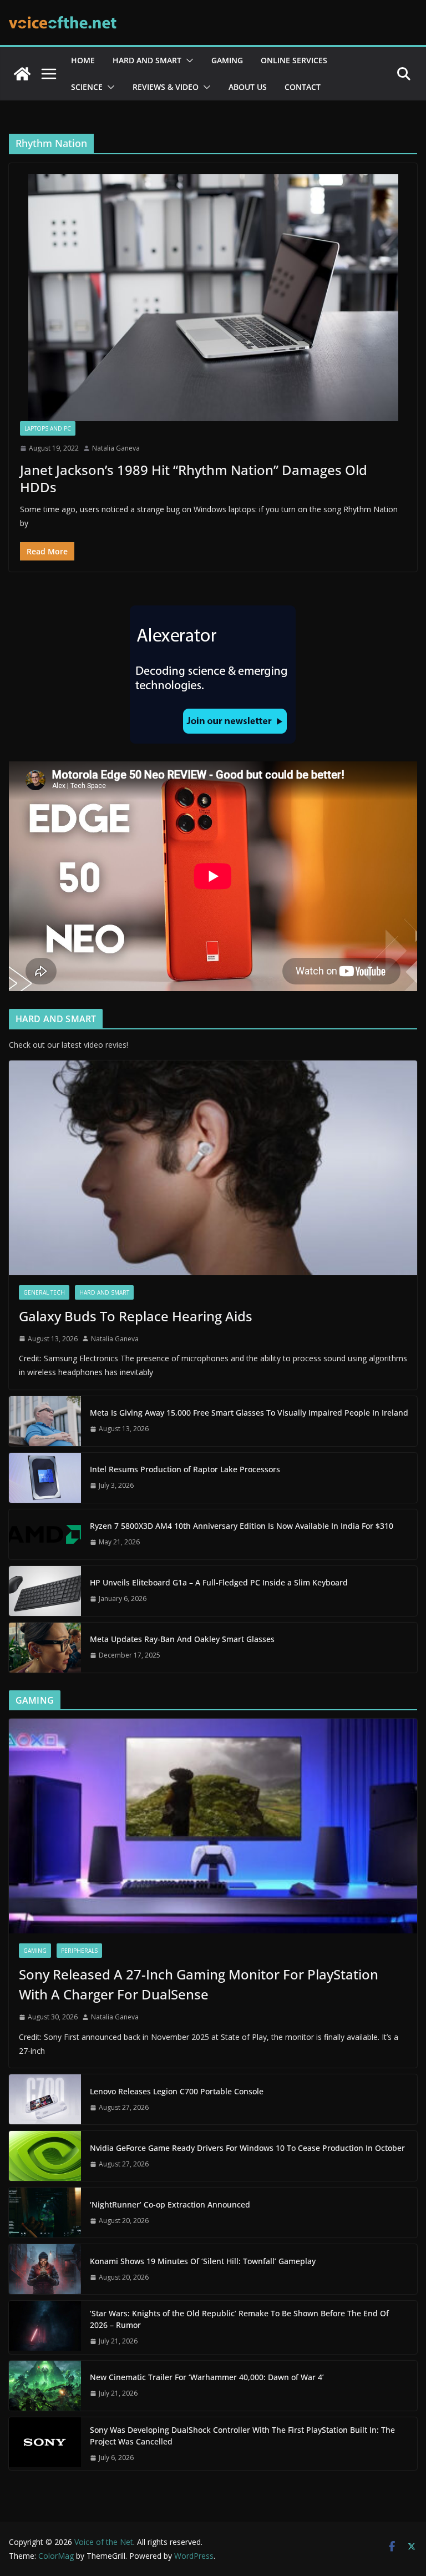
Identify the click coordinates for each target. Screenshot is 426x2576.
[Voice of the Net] (22, 74)
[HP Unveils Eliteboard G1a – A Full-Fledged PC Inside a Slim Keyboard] (45, 1591)
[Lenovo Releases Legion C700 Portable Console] (45, 2099)
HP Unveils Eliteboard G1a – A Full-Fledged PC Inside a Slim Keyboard (219, 1582)
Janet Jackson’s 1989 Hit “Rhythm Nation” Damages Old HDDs (194, 478)
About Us (248, 87)
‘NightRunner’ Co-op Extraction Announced (171, 2204)
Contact (303, 87)
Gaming (227, 60)
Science (87, 87)
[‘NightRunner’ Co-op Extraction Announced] (45, 2213)
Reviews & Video (166, 87)
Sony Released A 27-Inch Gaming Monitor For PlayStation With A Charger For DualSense (199, 1984)
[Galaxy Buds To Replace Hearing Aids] (213, 1168)
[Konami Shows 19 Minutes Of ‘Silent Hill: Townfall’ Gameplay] (45, 2269)
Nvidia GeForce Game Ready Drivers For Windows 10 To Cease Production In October (247, 2148)
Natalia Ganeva (116, 448)
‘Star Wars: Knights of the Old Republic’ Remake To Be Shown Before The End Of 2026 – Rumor (239, 2319)
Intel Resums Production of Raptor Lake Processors (185, 1469)
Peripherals (79, 1951)
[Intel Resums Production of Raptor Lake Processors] (45, 1478)
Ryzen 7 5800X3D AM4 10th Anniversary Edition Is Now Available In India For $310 (242, 1526)
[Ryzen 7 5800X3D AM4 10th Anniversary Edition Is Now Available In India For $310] (45, 1534)
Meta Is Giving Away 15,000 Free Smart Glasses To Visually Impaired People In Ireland (249, 1413)
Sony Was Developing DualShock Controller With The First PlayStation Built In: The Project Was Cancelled (242, 2436)
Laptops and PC (48, 428)
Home (83, 60)
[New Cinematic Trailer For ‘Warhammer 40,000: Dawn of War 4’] (45, 2386)
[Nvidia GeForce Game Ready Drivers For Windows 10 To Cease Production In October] (45, 2156)
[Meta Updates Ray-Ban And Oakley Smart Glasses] (45, 1648)
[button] (187, 60)
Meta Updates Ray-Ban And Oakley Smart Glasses (182, 1639)
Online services (294, 60)
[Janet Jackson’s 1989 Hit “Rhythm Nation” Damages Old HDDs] (213, 298)
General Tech (44, 1292)
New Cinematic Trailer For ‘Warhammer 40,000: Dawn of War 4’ (207, 2377)
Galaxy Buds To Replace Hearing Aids (136, 1316)
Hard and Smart (147, 60)
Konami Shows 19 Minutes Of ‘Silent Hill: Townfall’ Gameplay (203, 2261)
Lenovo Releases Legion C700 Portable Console (177, 2091)
